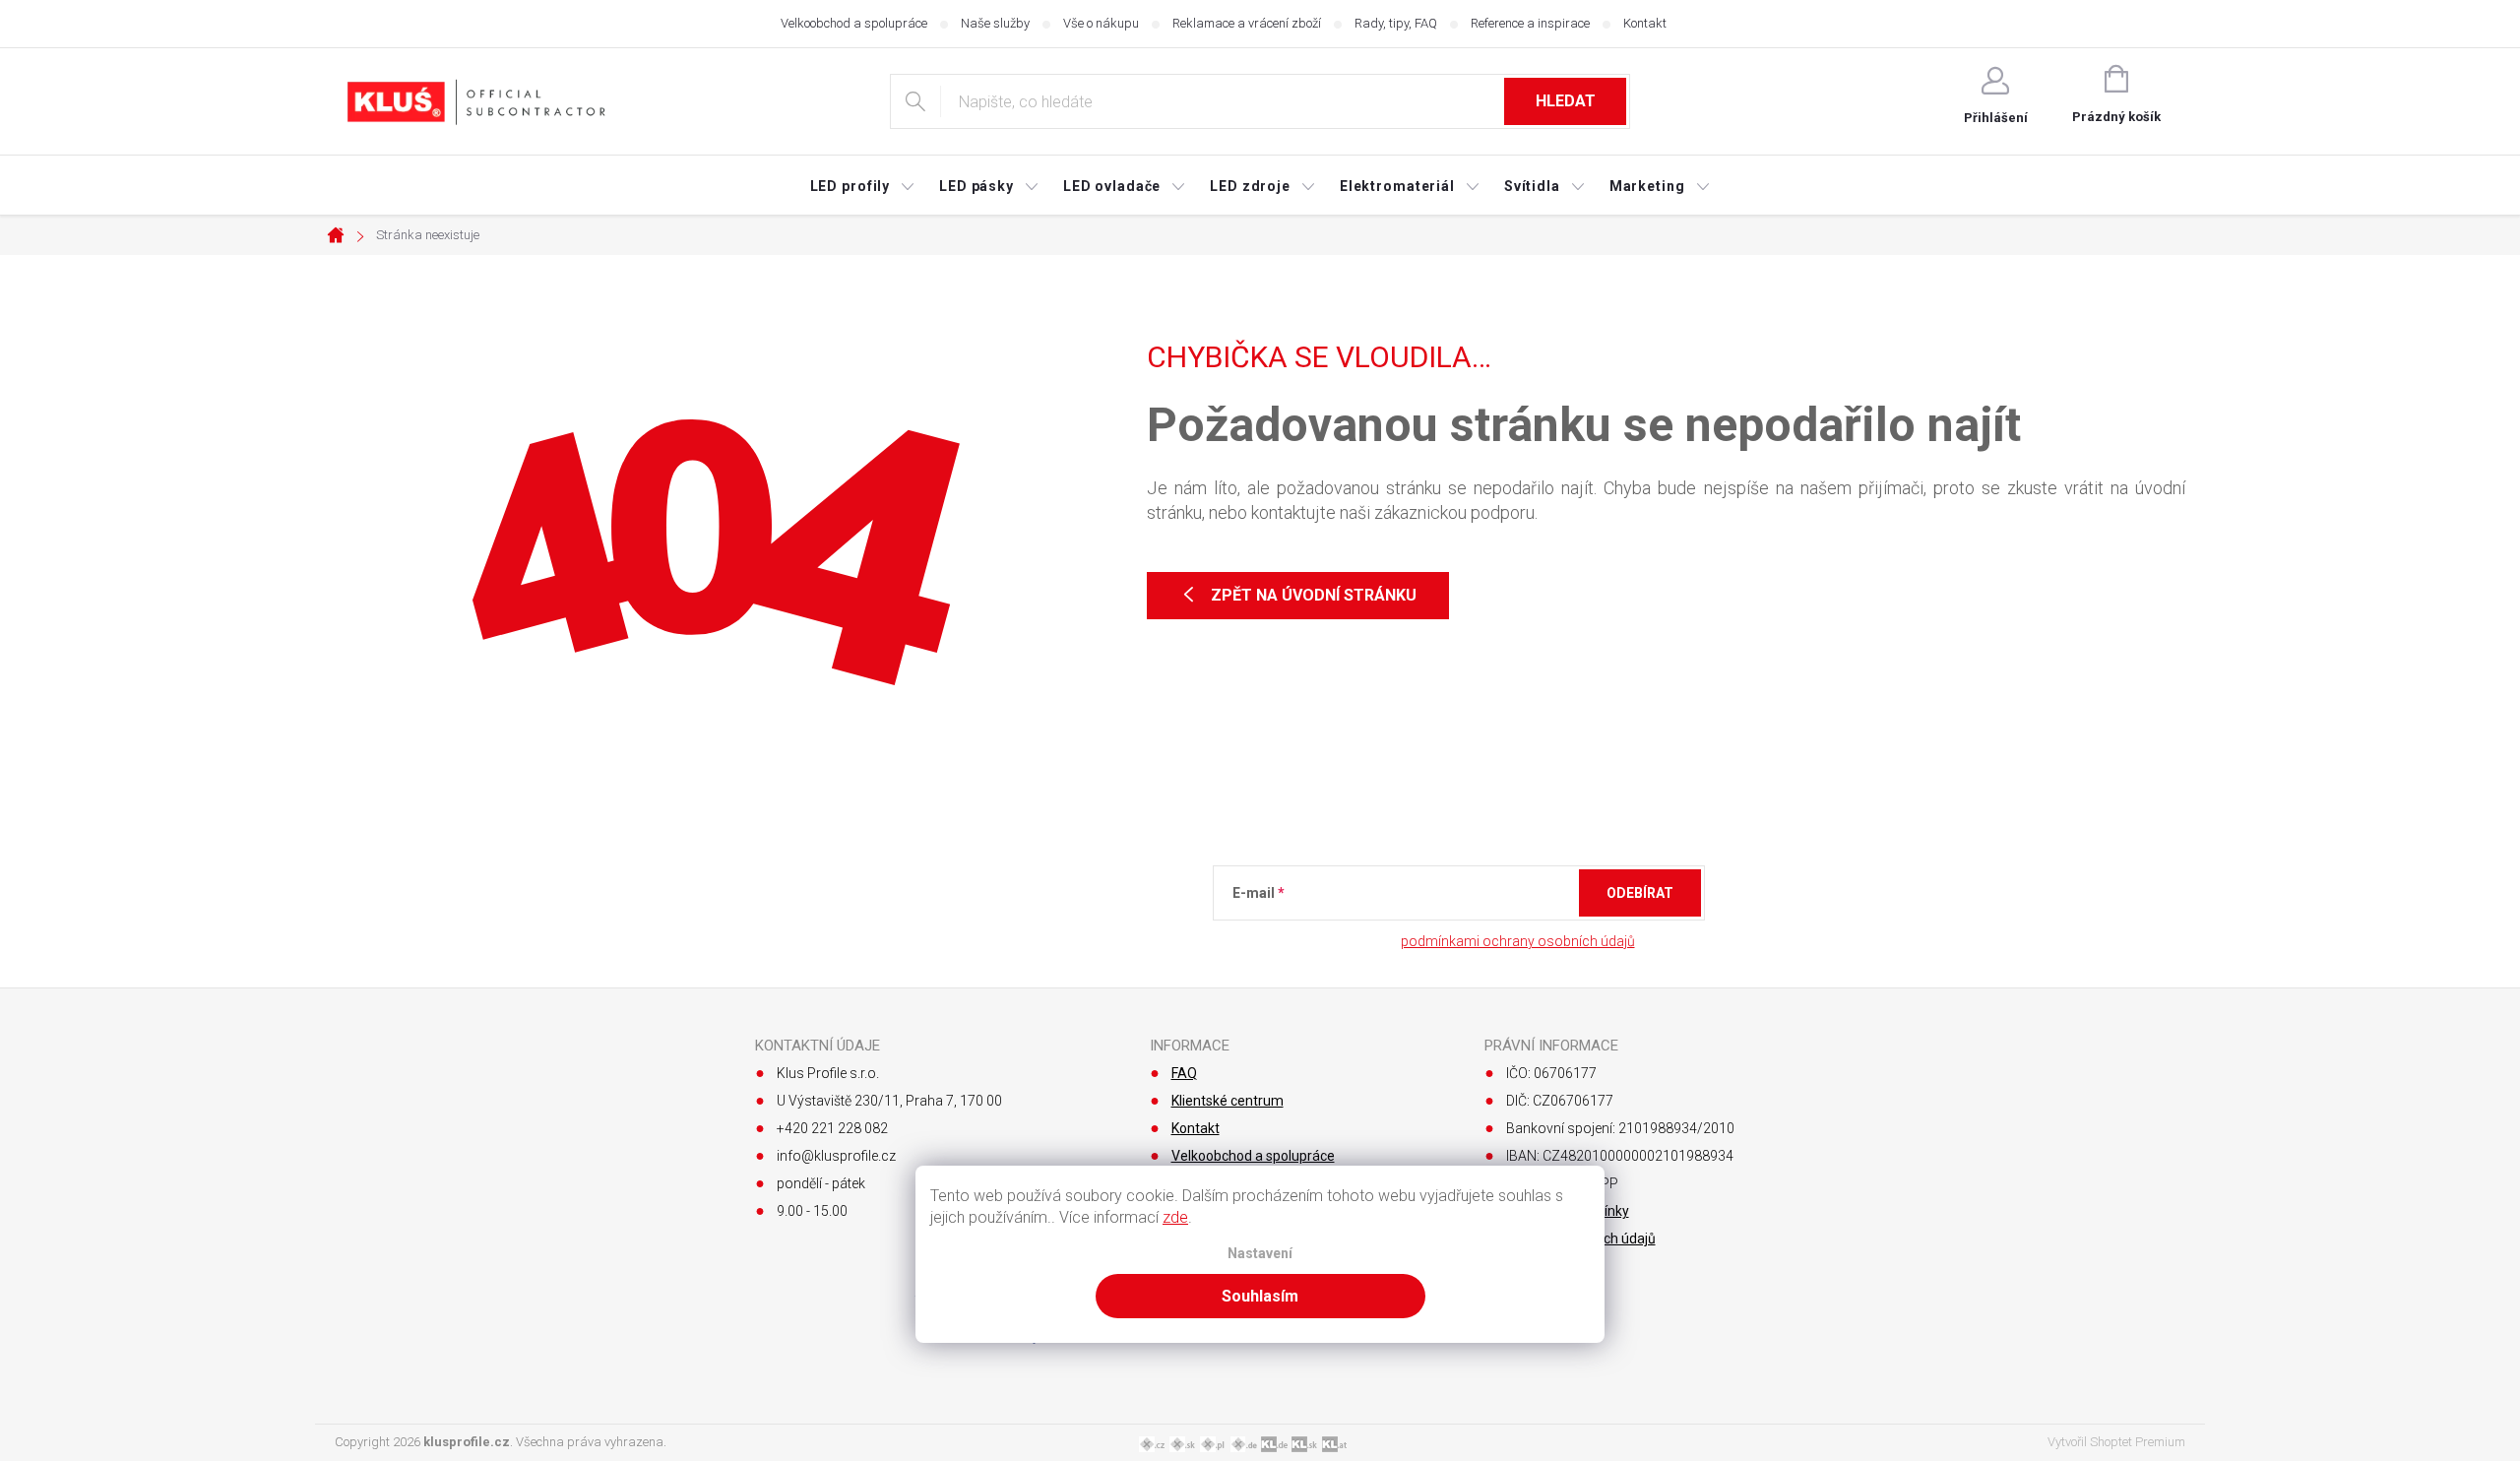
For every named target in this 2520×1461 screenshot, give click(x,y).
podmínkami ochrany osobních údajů (1518, 941)
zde (1175, 1217)
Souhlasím (1260, 1296)
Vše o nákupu (1101, 23)
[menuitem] (863, 186)
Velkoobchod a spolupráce (854, 23)
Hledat (1566, 101)
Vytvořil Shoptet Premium (2116, 1442)
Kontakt (1645, 23)
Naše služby (995, 23)
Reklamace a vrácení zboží (1247, 23)
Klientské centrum (1228, 1101)
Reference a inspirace (1530, 23)
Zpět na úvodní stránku (1314, 595)
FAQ (1184, 1073)
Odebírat (1640, 893)
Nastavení (1260, 1254)
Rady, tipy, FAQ (1396, 23)
